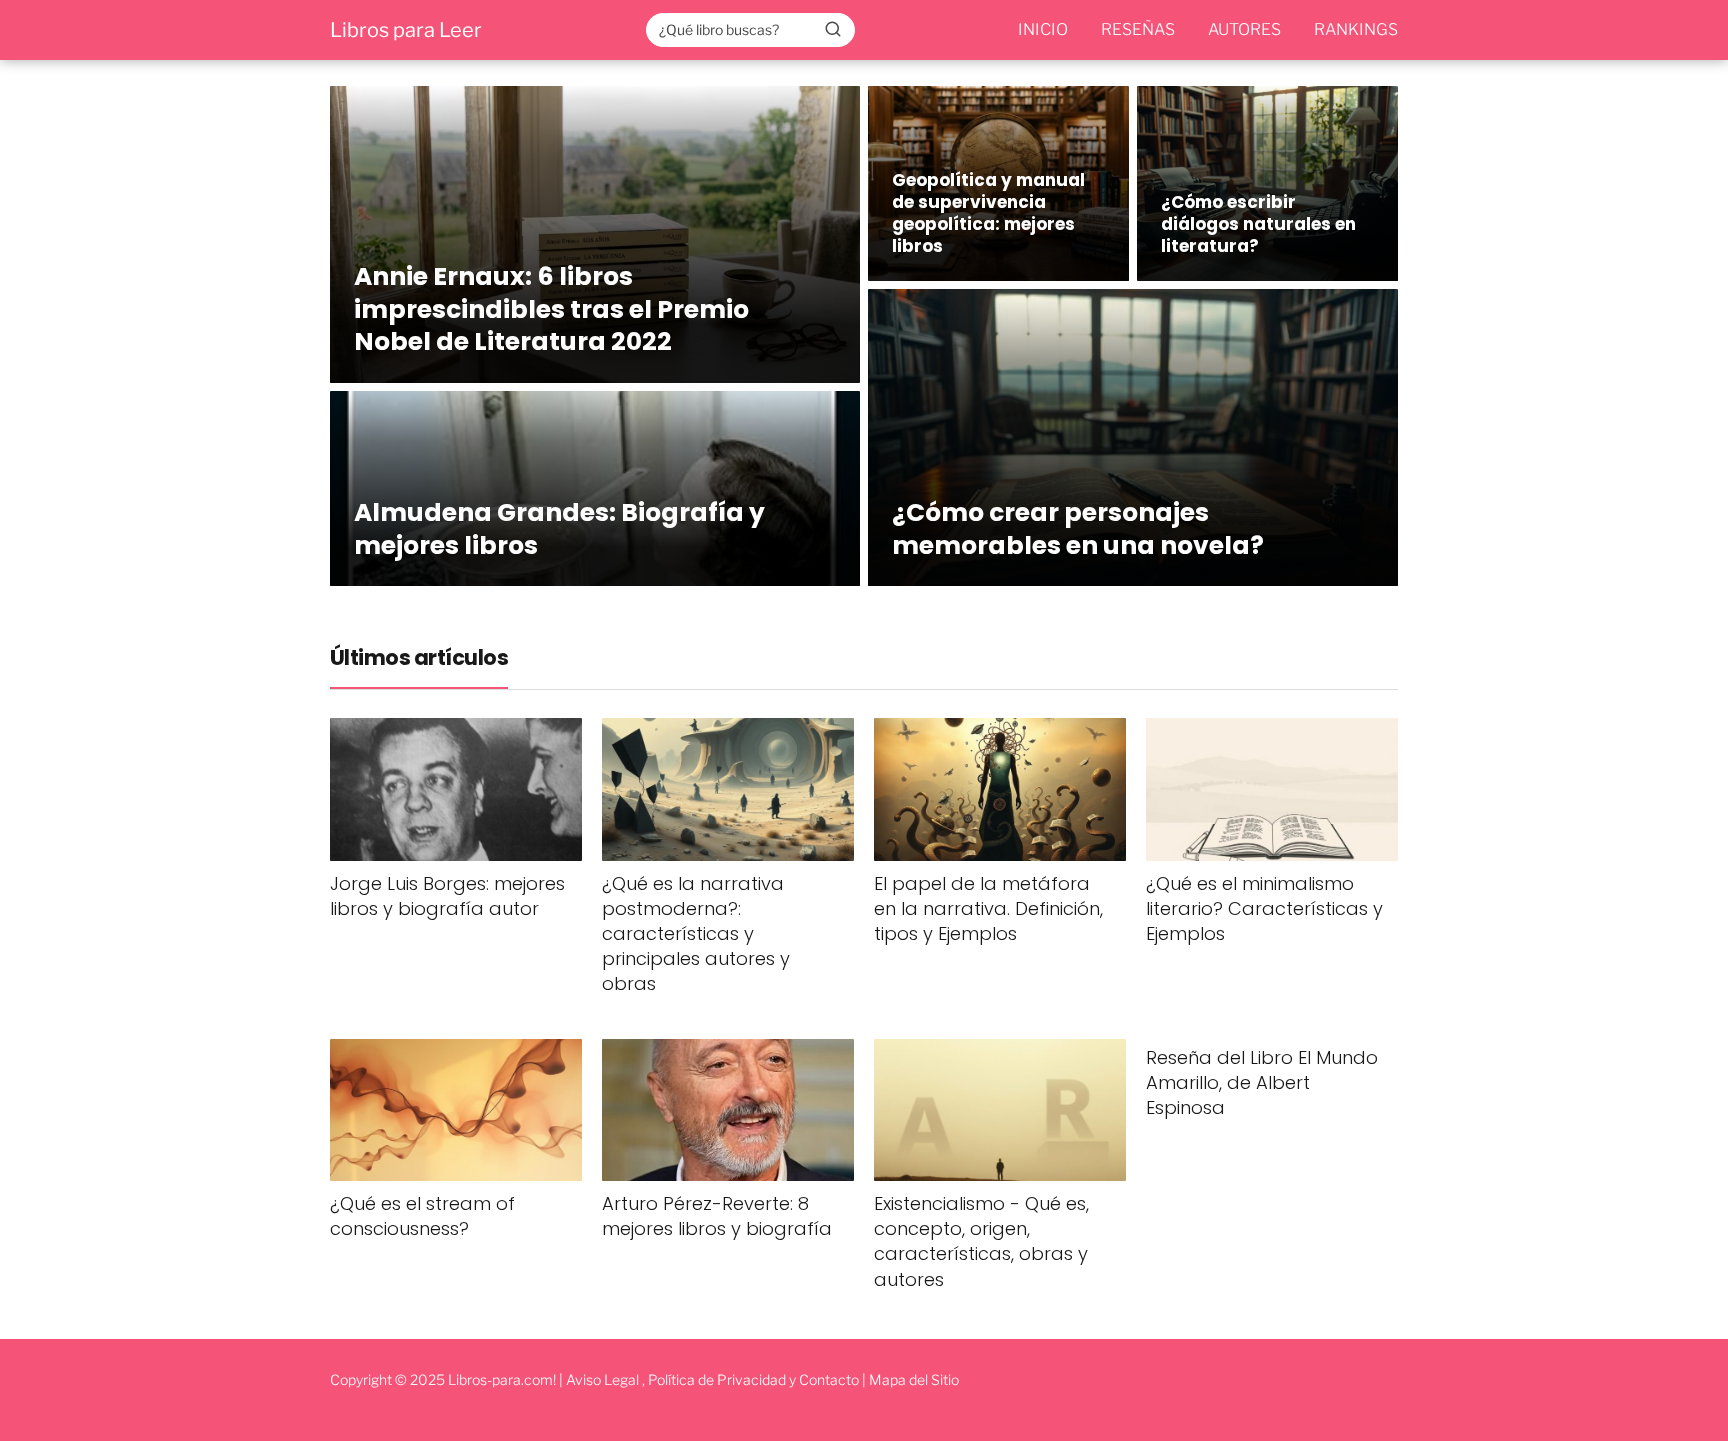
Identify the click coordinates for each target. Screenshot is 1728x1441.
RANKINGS (1356, 29)
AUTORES (1244, 29)
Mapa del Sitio (914, 1379)
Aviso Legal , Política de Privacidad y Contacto (712, 1379)
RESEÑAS (1138, 29)
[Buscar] (833, 29)
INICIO (1043, 29)
